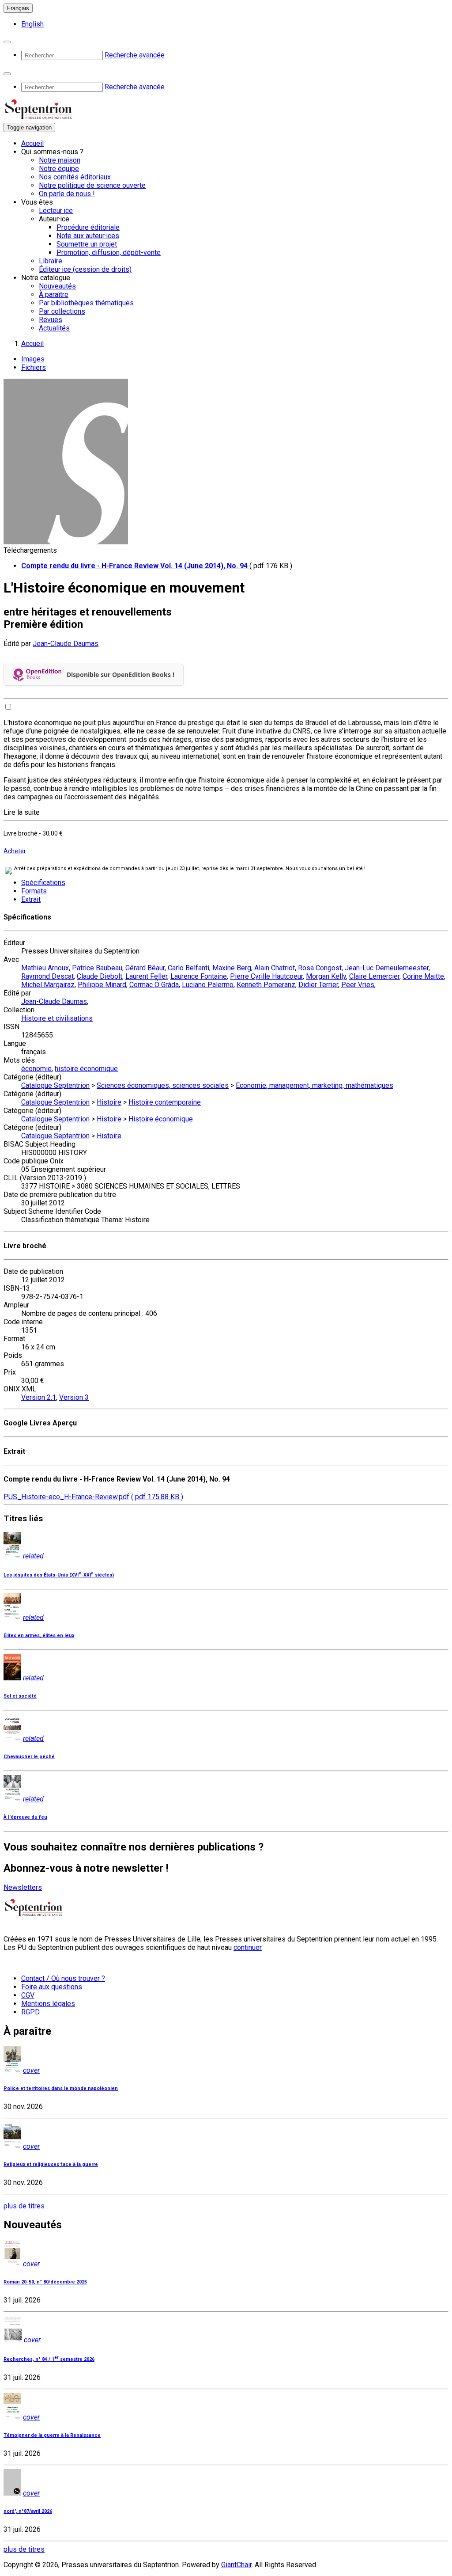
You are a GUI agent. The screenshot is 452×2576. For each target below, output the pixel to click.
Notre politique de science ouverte (92, 185)
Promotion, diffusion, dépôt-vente (109, 253)
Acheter (15, 851)
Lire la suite (22, 812)
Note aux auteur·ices (88, 236)
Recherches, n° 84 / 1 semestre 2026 (49, 2359)
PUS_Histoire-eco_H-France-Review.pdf (66, 1497)
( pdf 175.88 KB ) (157, 1497)
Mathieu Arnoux (45, 968)
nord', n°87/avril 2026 (28, 2511)
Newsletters (23, 1887)
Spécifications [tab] (43, 883)
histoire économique (86, 1069)
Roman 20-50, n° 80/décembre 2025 (45, 2282)
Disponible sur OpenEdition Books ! (121, 674)
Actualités (54, 328)
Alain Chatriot (275, 968)
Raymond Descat (47, 976)
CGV (28, 1995)
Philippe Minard (102, 985)
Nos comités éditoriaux (75, 177)
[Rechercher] (7, 42)
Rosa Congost (320, 968)
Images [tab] (33, 359)
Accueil (32, 143)
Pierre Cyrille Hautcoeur (266, 976)
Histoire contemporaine (165, 1102)
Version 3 (74, 1397)
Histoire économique (161, 1119)
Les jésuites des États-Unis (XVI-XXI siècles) (59, 1575)
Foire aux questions (52, 1987)
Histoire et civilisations (57, 1018)
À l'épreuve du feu (25, 1817)
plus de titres (24, 2206)
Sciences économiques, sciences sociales (163, 1085)
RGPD (30, 2012)
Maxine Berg (232, 968)
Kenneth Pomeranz (266, 985)
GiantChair (236, 2565)
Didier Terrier (318, 985)
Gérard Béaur (145, 968)
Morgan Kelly (326, 976)
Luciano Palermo (208, 985)
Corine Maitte (423, 976)
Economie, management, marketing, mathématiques (315, 1085)
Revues (51, 320)
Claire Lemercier (374, 976)
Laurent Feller (146, 976)
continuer (248, 1947)
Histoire (109, 1102)
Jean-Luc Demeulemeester (387, 968)
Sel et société (20, 1696)
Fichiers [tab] (34, 367)
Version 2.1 (39, 1397)
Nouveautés (57, 286)
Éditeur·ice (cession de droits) (85, 269)
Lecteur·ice (56, 211)
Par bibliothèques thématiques (86, 303)
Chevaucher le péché (29, 1757)
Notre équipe (59, 169)
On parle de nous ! (67, 194)
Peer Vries (358, 985)
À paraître (54, 294)
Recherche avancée (135, 55)
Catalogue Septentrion (55, 1085)
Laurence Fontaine (199, 976)
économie (36, 1069)
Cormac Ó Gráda (154, 985)
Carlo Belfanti (188, 968)
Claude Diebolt (100, 976)
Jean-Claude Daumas (66, 644)
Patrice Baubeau (97, 968)
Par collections (62, 311)
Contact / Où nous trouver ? (63, 1978)
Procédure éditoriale (88, 227)
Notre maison (60, 160)
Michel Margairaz (48, 985)
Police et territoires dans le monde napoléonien (61, 2088)
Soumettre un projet (87, 244)
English (32, 24)
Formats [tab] (34, 891)
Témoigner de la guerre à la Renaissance (52, 2435)
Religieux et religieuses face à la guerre (51, 2164)
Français (18, 8)
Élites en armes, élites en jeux (39, 1636)
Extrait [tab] (31, 899)
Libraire (51, 261)
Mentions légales (48, 2004)
